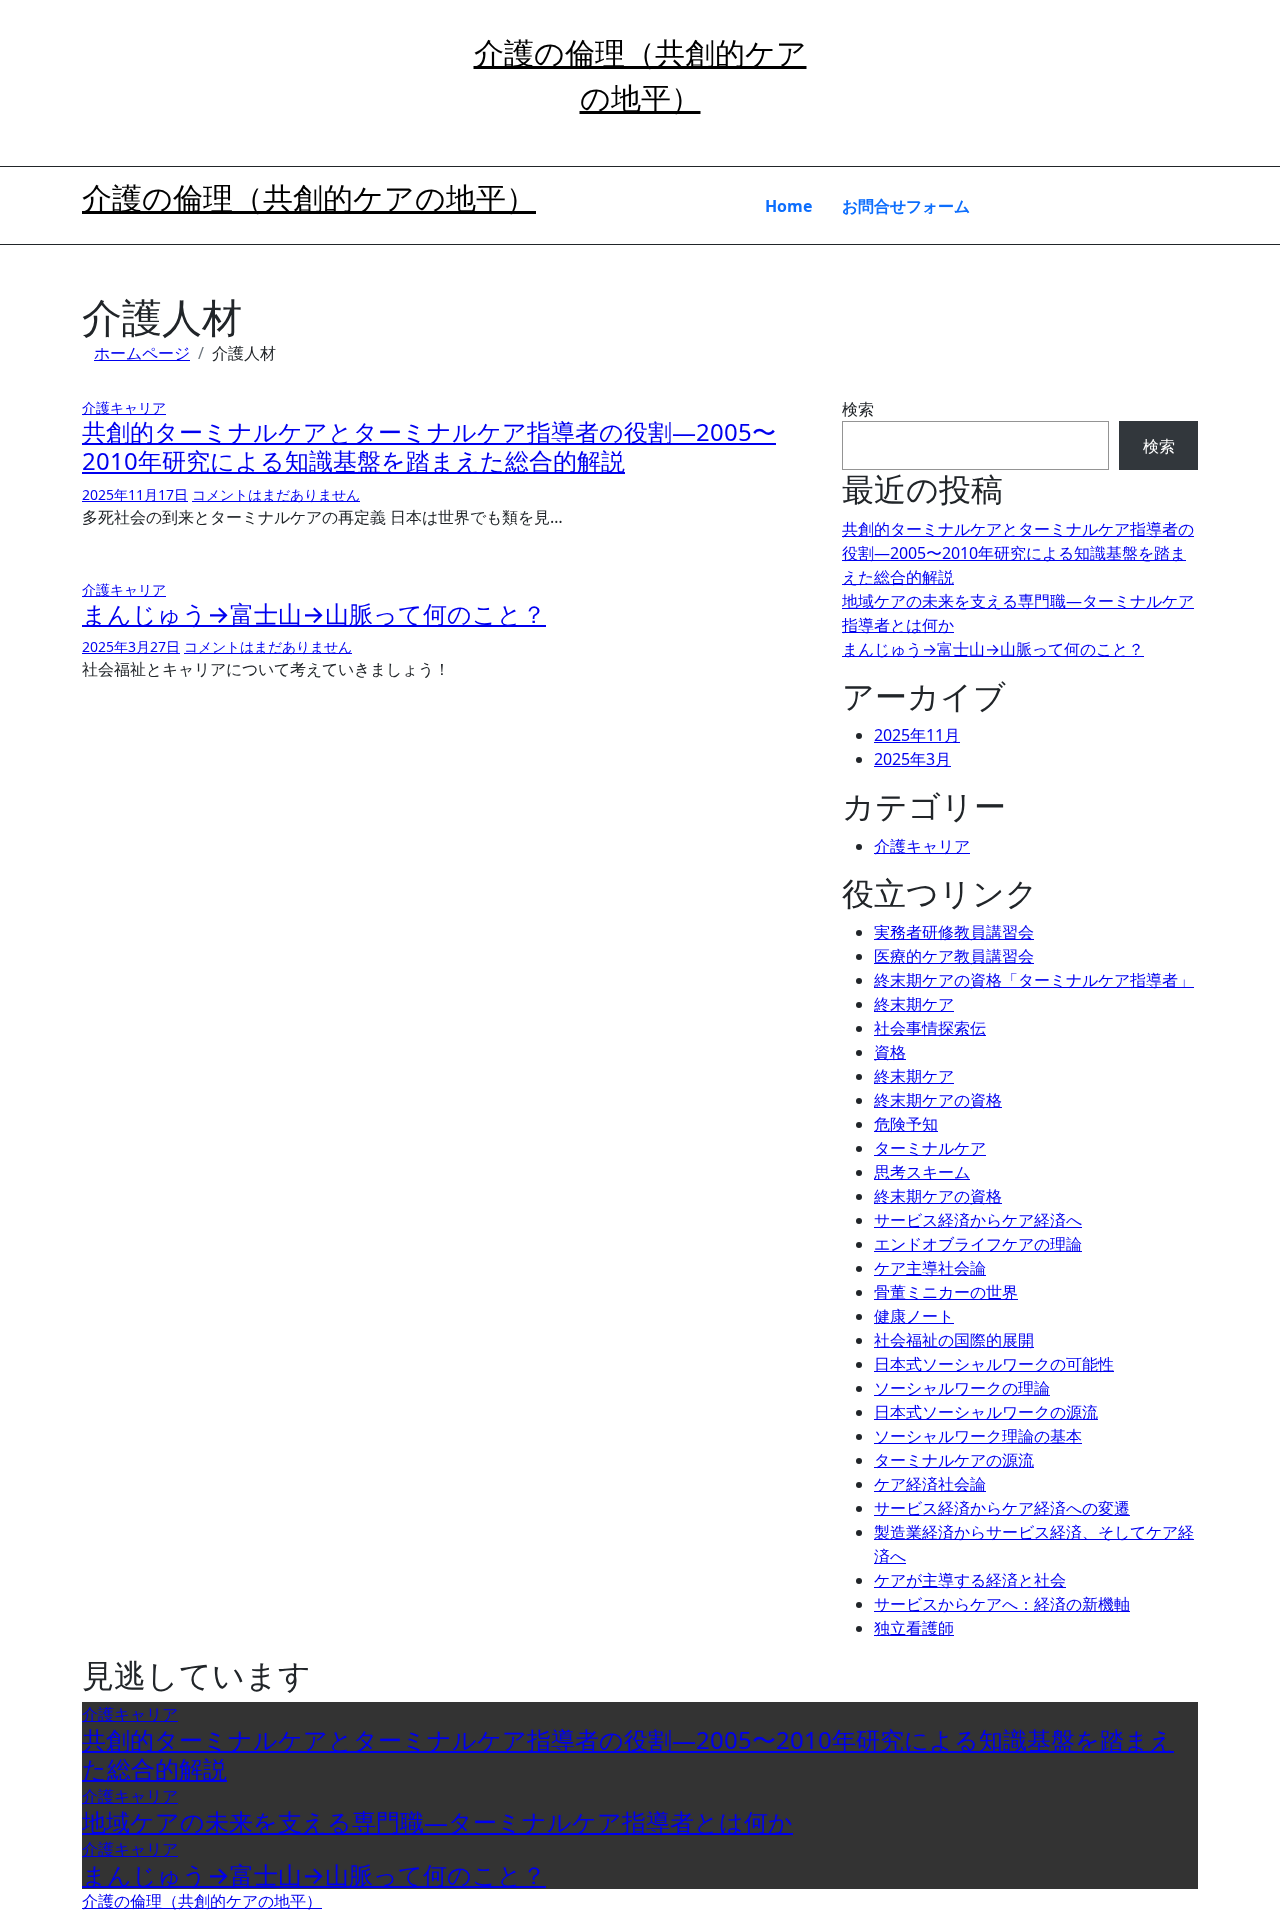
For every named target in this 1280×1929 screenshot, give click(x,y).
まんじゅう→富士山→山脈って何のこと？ (314, 613)
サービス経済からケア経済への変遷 (1002, 1508)
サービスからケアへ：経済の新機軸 (1002, 1604)
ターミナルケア (930, 1148)
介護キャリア (124, 407)
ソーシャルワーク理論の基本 (978, 1436)
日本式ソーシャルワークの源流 (986, 1412)
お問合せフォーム (906, 206)
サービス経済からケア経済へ (978, 1220)
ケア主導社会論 (930, 1268)
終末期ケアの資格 (938, 1100)
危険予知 (906, 1124)
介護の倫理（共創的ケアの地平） (309, 197)
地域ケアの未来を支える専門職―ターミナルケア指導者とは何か (437, 1821)
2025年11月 (917, 735)
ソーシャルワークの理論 (962, 1388)
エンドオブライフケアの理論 (978, 1244)
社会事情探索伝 (930, 1028)
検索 (858, 409)
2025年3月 (912, 759)
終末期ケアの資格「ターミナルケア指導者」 (1034, 980)
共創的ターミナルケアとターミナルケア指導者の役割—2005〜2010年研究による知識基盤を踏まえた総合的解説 (429, 446)
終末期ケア (914, 1004)
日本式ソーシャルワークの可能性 (994, 1364)
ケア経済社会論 (930, 1484)
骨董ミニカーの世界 (946, 1292)
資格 (890, 1052)
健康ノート (914, 1316)
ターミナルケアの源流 (954, 1460)
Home (788, 206)
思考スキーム (922, 1172)
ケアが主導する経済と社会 (970, 1580)
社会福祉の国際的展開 (954, 1340)
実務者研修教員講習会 (954, 932)
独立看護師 (914, 1628)
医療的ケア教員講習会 (954, 956)
